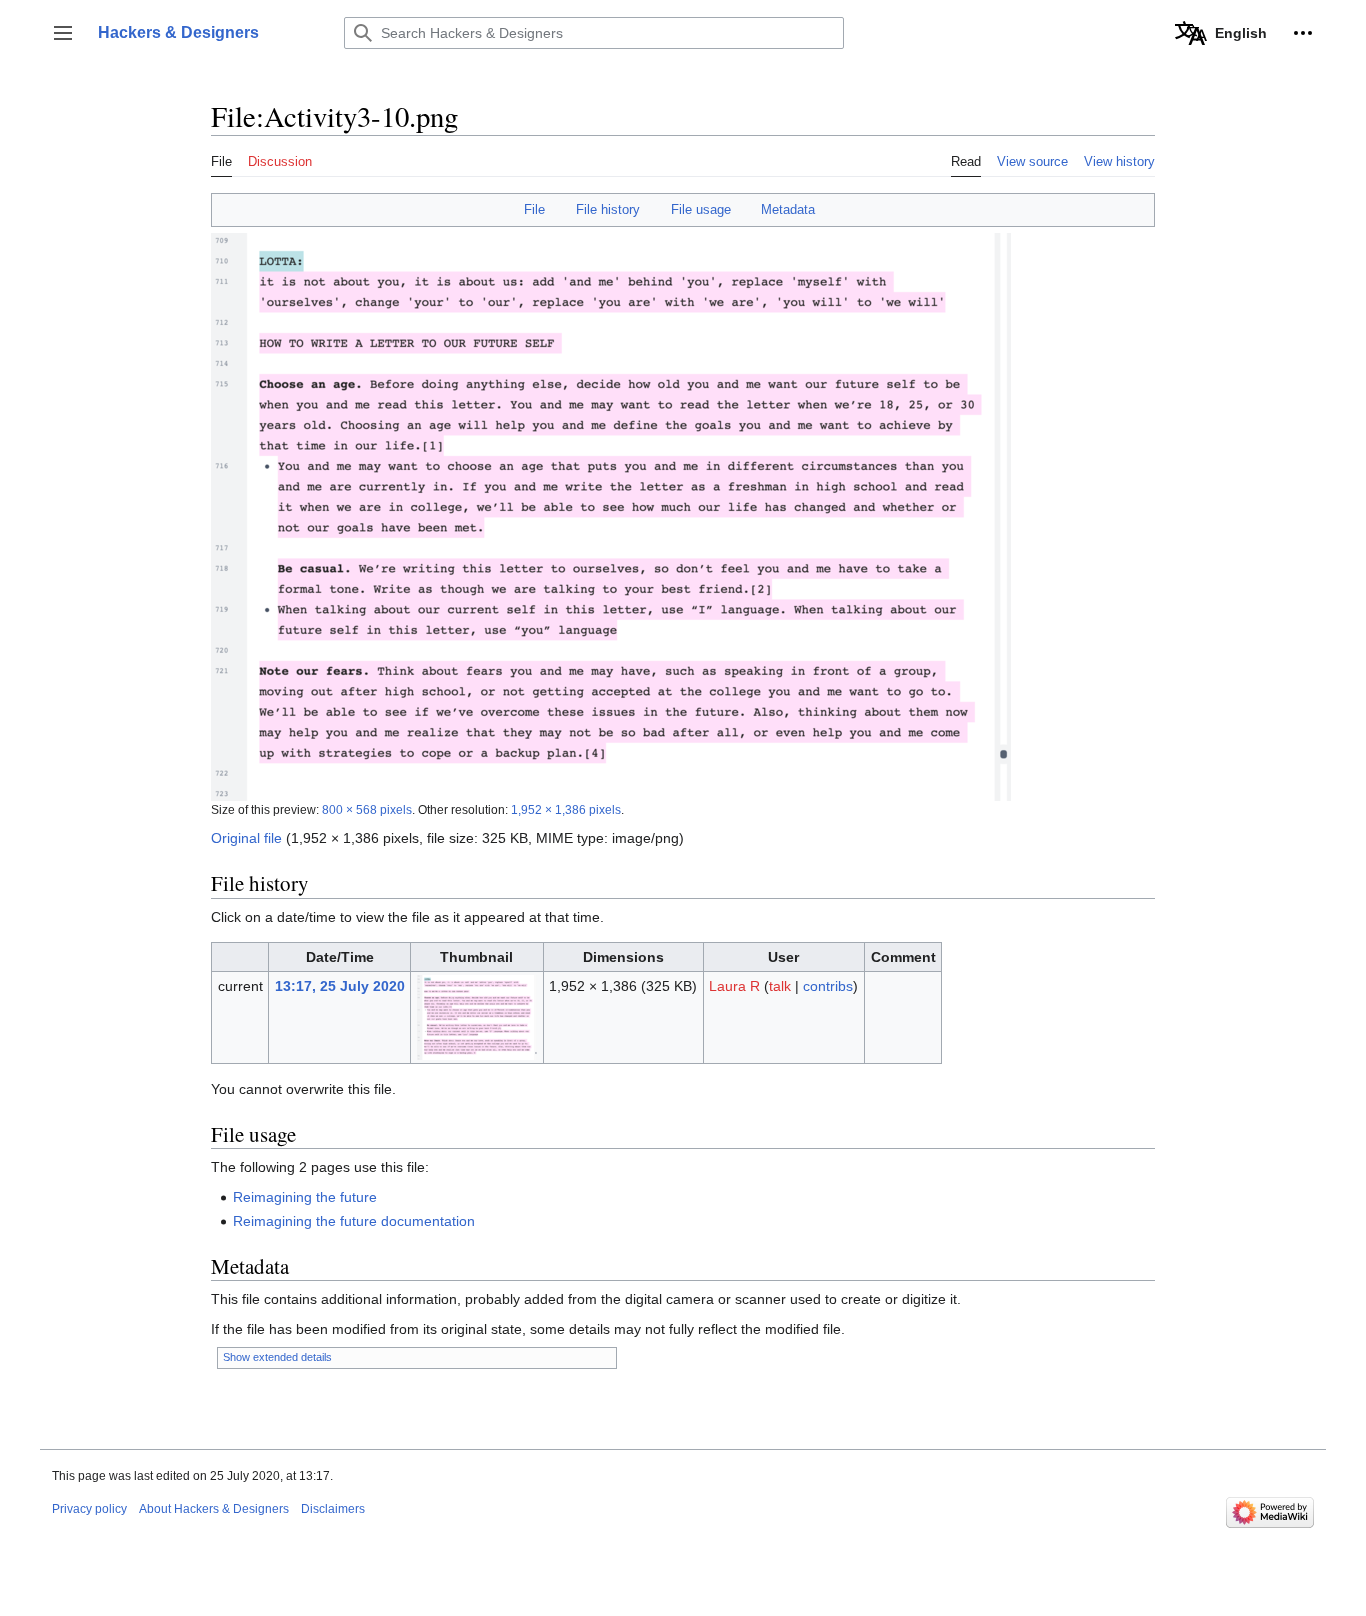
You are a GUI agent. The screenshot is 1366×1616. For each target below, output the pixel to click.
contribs (828, 986)
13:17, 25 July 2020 (340, 986)
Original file (246, 838)
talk (780, 986)
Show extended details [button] (277, 1357)
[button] (63, 33)
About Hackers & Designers (214, 1509)
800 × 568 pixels (367, 809)
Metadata (788, 209)
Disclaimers (333, 1509)
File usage (701, 209)
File (534, 209)
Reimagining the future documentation (354, 1221)
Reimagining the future (305, 1197)
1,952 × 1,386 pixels (566, 809)
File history (608, 209)
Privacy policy (89, 1509)
